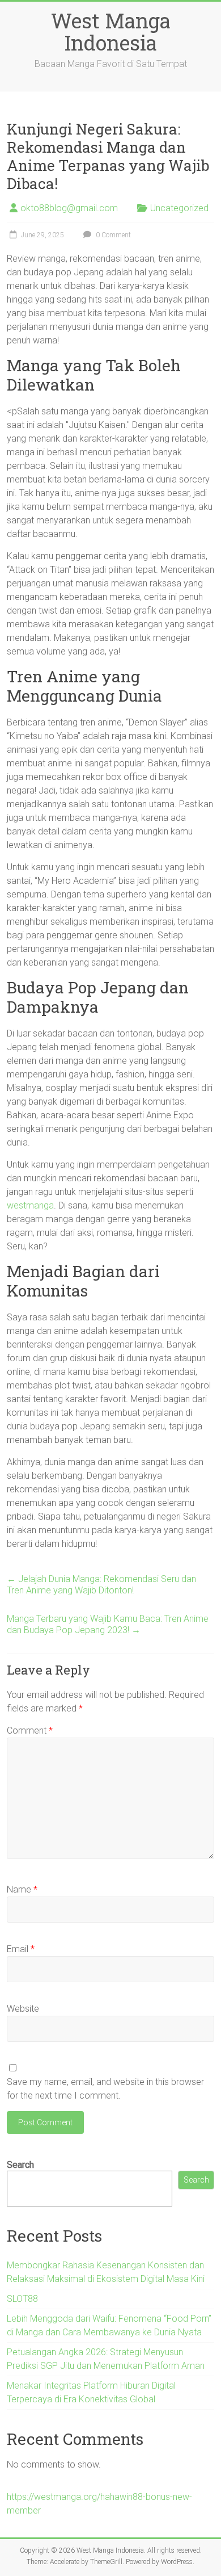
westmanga (30, 1205)
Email (21, 1949)
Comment (30, 1730)
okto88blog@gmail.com (69, 208)
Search (20, 2165)
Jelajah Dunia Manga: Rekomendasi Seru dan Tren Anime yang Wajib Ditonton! (101, 1585)
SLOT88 (22, 2299)
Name (22, 1889)
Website (23, 2009)
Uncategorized (179, 208)
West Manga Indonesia (111, 32)
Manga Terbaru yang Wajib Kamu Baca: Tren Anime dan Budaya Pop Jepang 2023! (108, 1624)
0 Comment (112, 235)
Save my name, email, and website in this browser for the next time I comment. (105, 2089)
